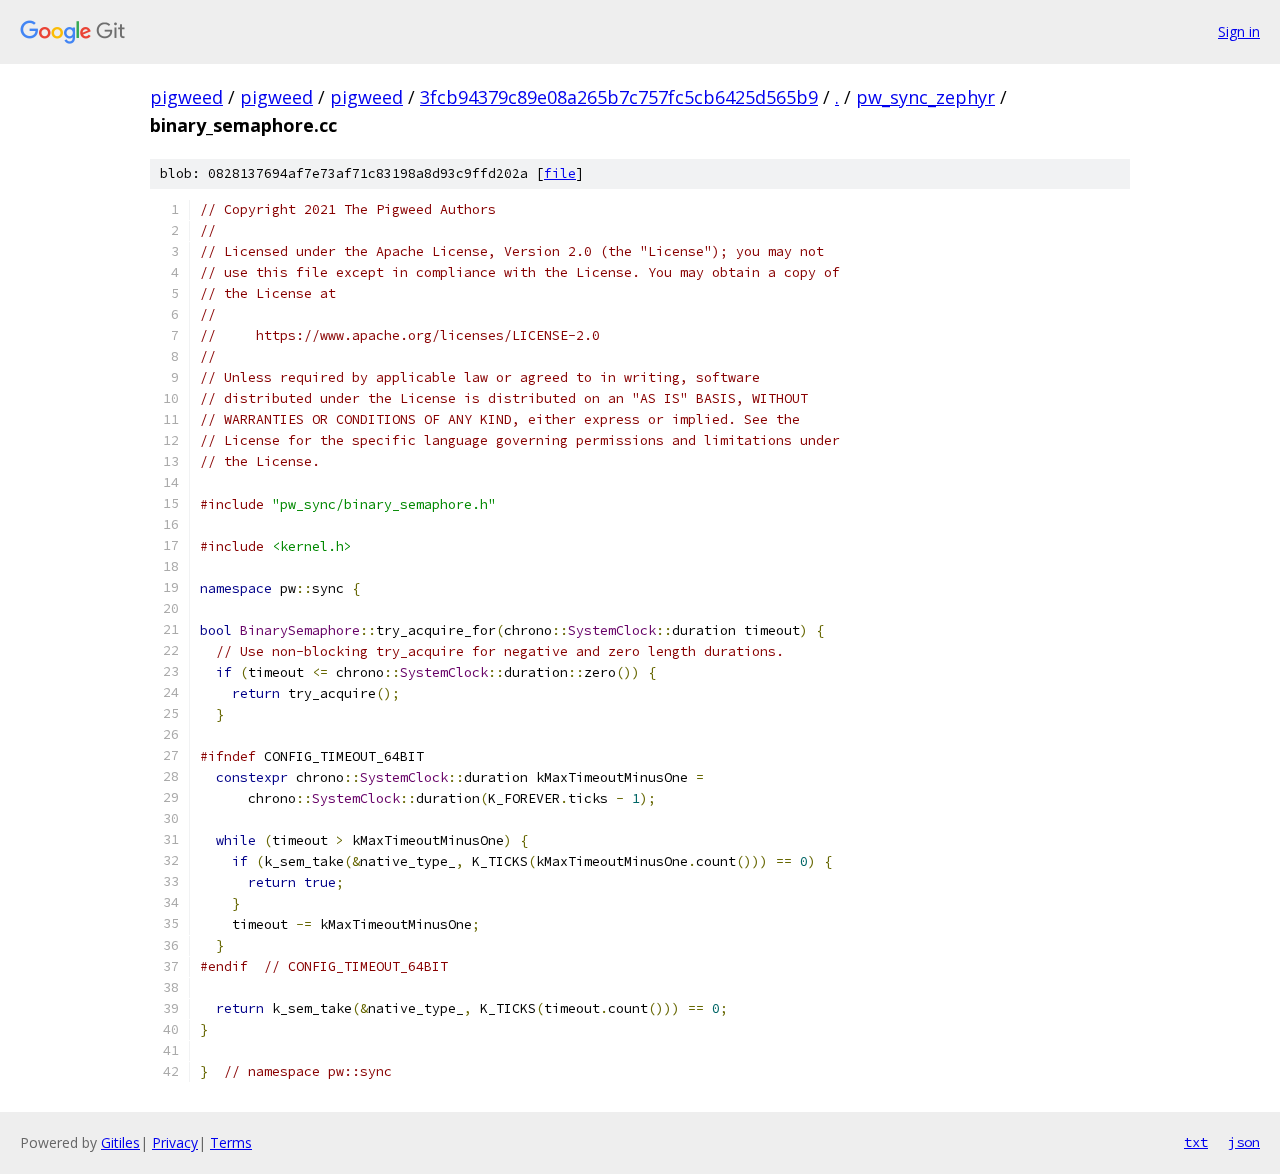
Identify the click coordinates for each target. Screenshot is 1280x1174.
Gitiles (120, 1142)
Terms (231, 1142)
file (560, 173)
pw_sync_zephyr (925, 97)
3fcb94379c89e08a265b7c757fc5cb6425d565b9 (619, 97)
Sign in (1239, 31)
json (1244, 1142)
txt (1196, 1142)
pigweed (186, 97)
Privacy (175, 1142)
